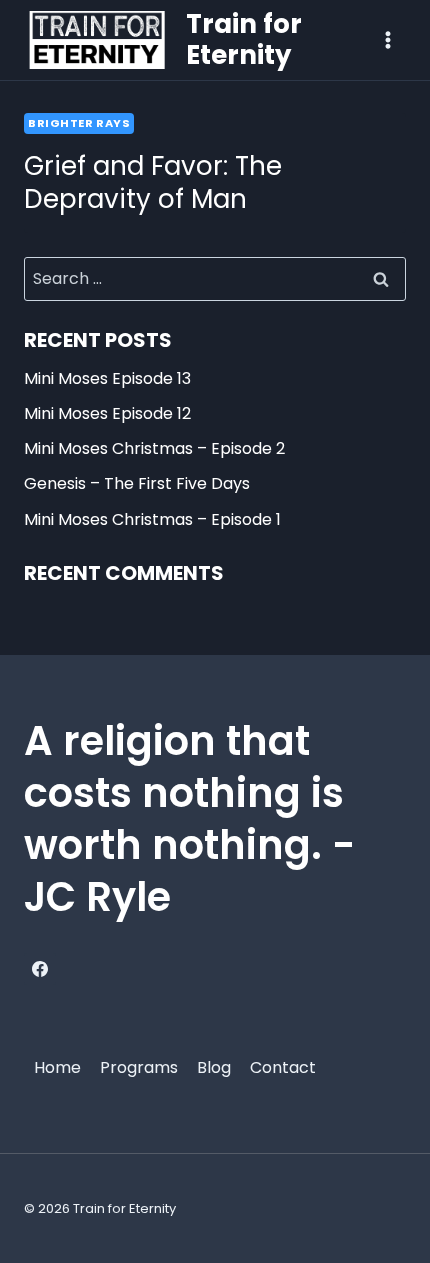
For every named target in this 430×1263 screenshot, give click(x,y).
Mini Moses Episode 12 (107, 413)
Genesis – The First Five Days (137, 483)
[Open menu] (387, 39)
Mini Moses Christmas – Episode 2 (154, 448)
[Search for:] (215, 278)
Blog (214, 1067)
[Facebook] (40, 969)
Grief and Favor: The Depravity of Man (153, 183)
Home (57, 1067)
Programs (139, 1067)
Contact (283, 1067)
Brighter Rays (79, 123)
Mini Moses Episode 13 (107, 378)
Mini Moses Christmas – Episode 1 (152, 519)
